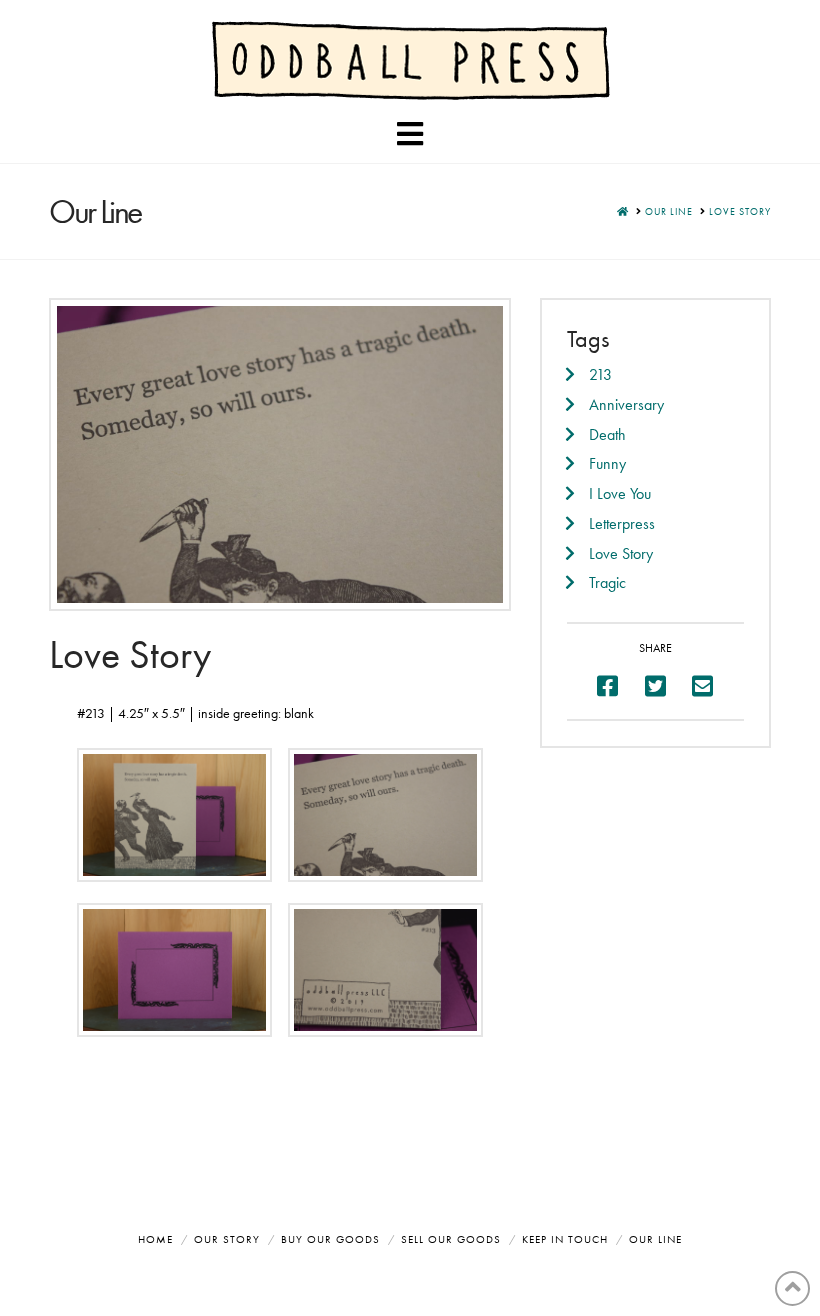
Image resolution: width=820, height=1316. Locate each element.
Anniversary (626, 404)
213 (600, 374)
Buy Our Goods (330, 1239)
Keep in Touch (565, 1239)
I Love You (620, 493)
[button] (410, 134)
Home (155, 1239)
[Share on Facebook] (607, 686)
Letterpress (622, 523)
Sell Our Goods (451, 1239)
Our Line (655, 1239)
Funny (607, 463)
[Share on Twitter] (655, 686)
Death (607, 434)
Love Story (621, 553)
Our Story (227, 1239)
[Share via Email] (702, 686)
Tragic (607, 582)
